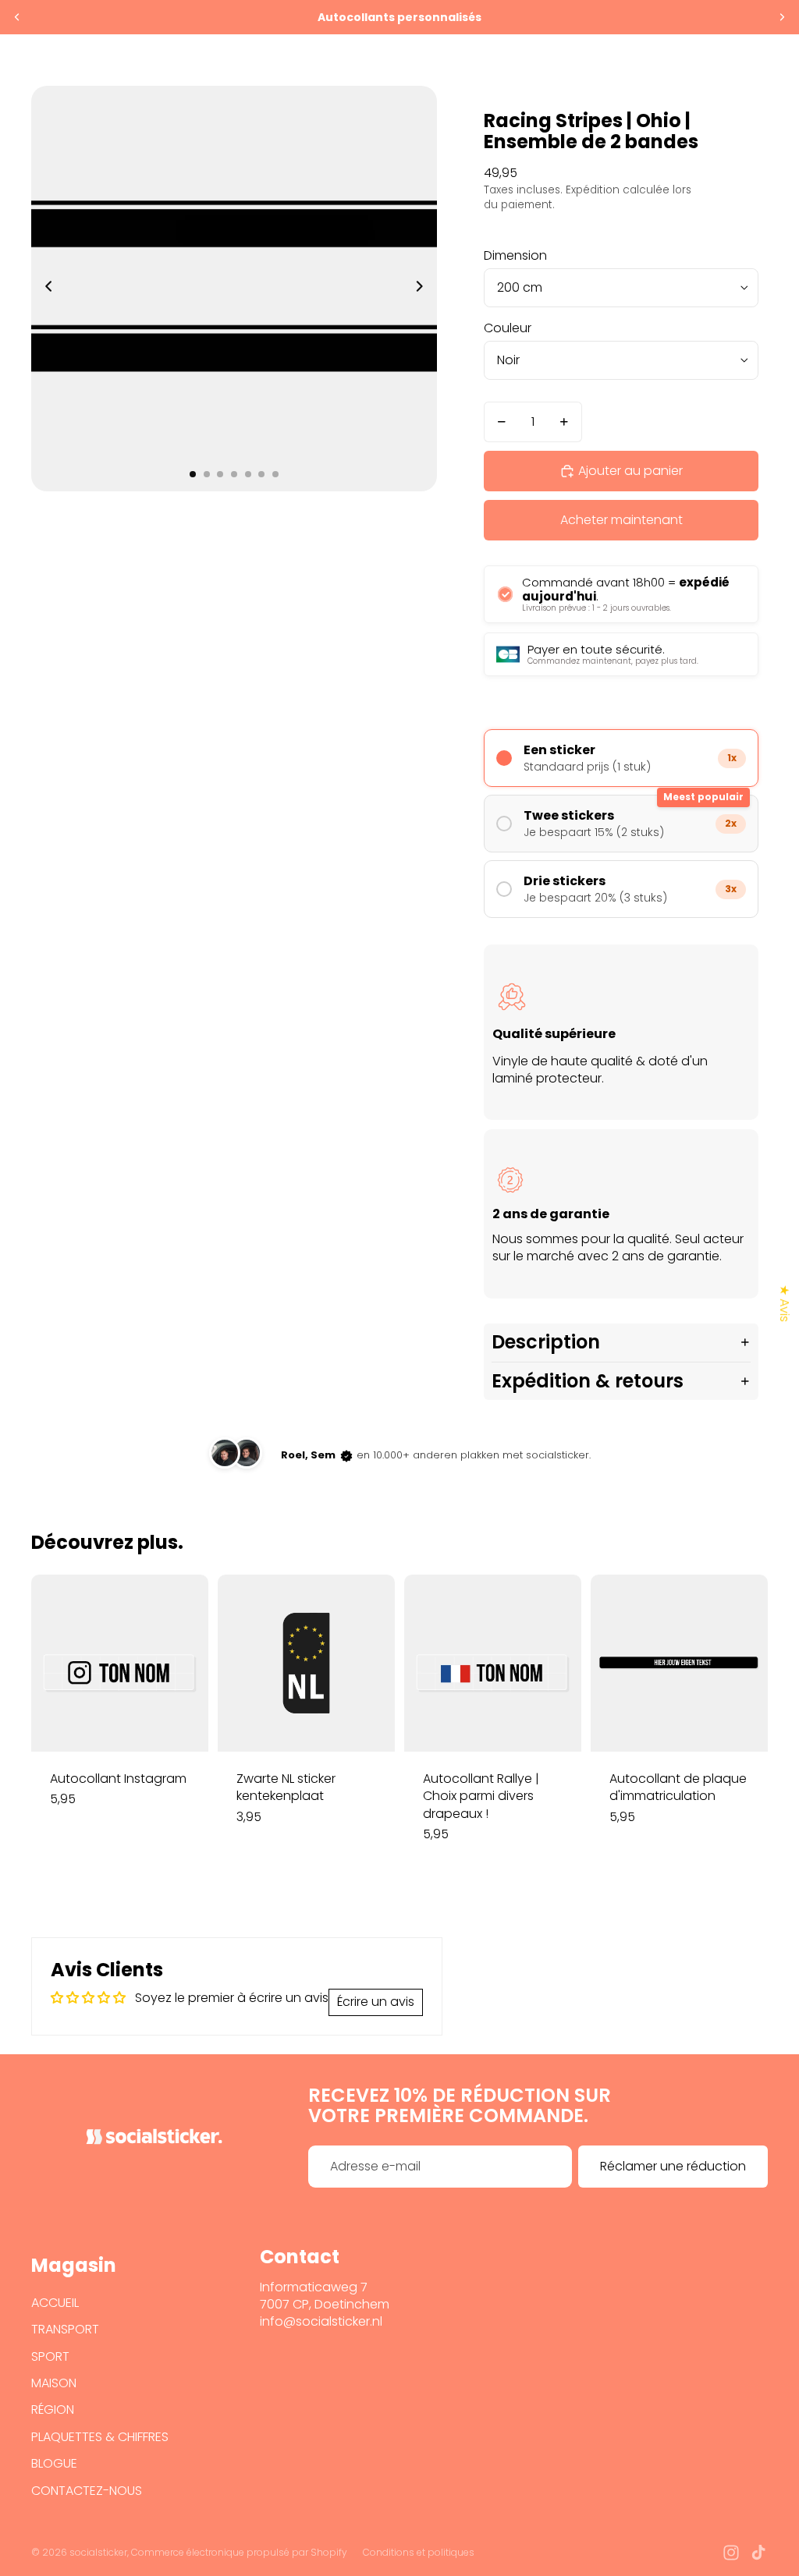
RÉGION (53, 2409)
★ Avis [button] (785, 1303)
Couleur (508, 328)
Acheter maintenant (621, 520)
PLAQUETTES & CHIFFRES (100, 2437)
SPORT (50, 2356)
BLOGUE (54, 2463)
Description (546, 1342)
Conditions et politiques (419, 2552)
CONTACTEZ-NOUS (87, 2491)
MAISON (54, 2383)
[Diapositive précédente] (17, 17)
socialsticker (98, 2552)
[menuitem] (620, 60)
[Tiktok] (758, 2553)
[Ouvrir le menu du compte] (716, 60)
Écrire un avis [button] (376, 2002)
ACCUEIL (55, 2303)
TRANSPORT (65, 2329)
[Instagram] (731, 2553)
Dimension (515, 255)
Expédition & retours (588, 1381)
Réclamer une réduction (673, 2166)
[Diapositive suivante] (782, 17)
